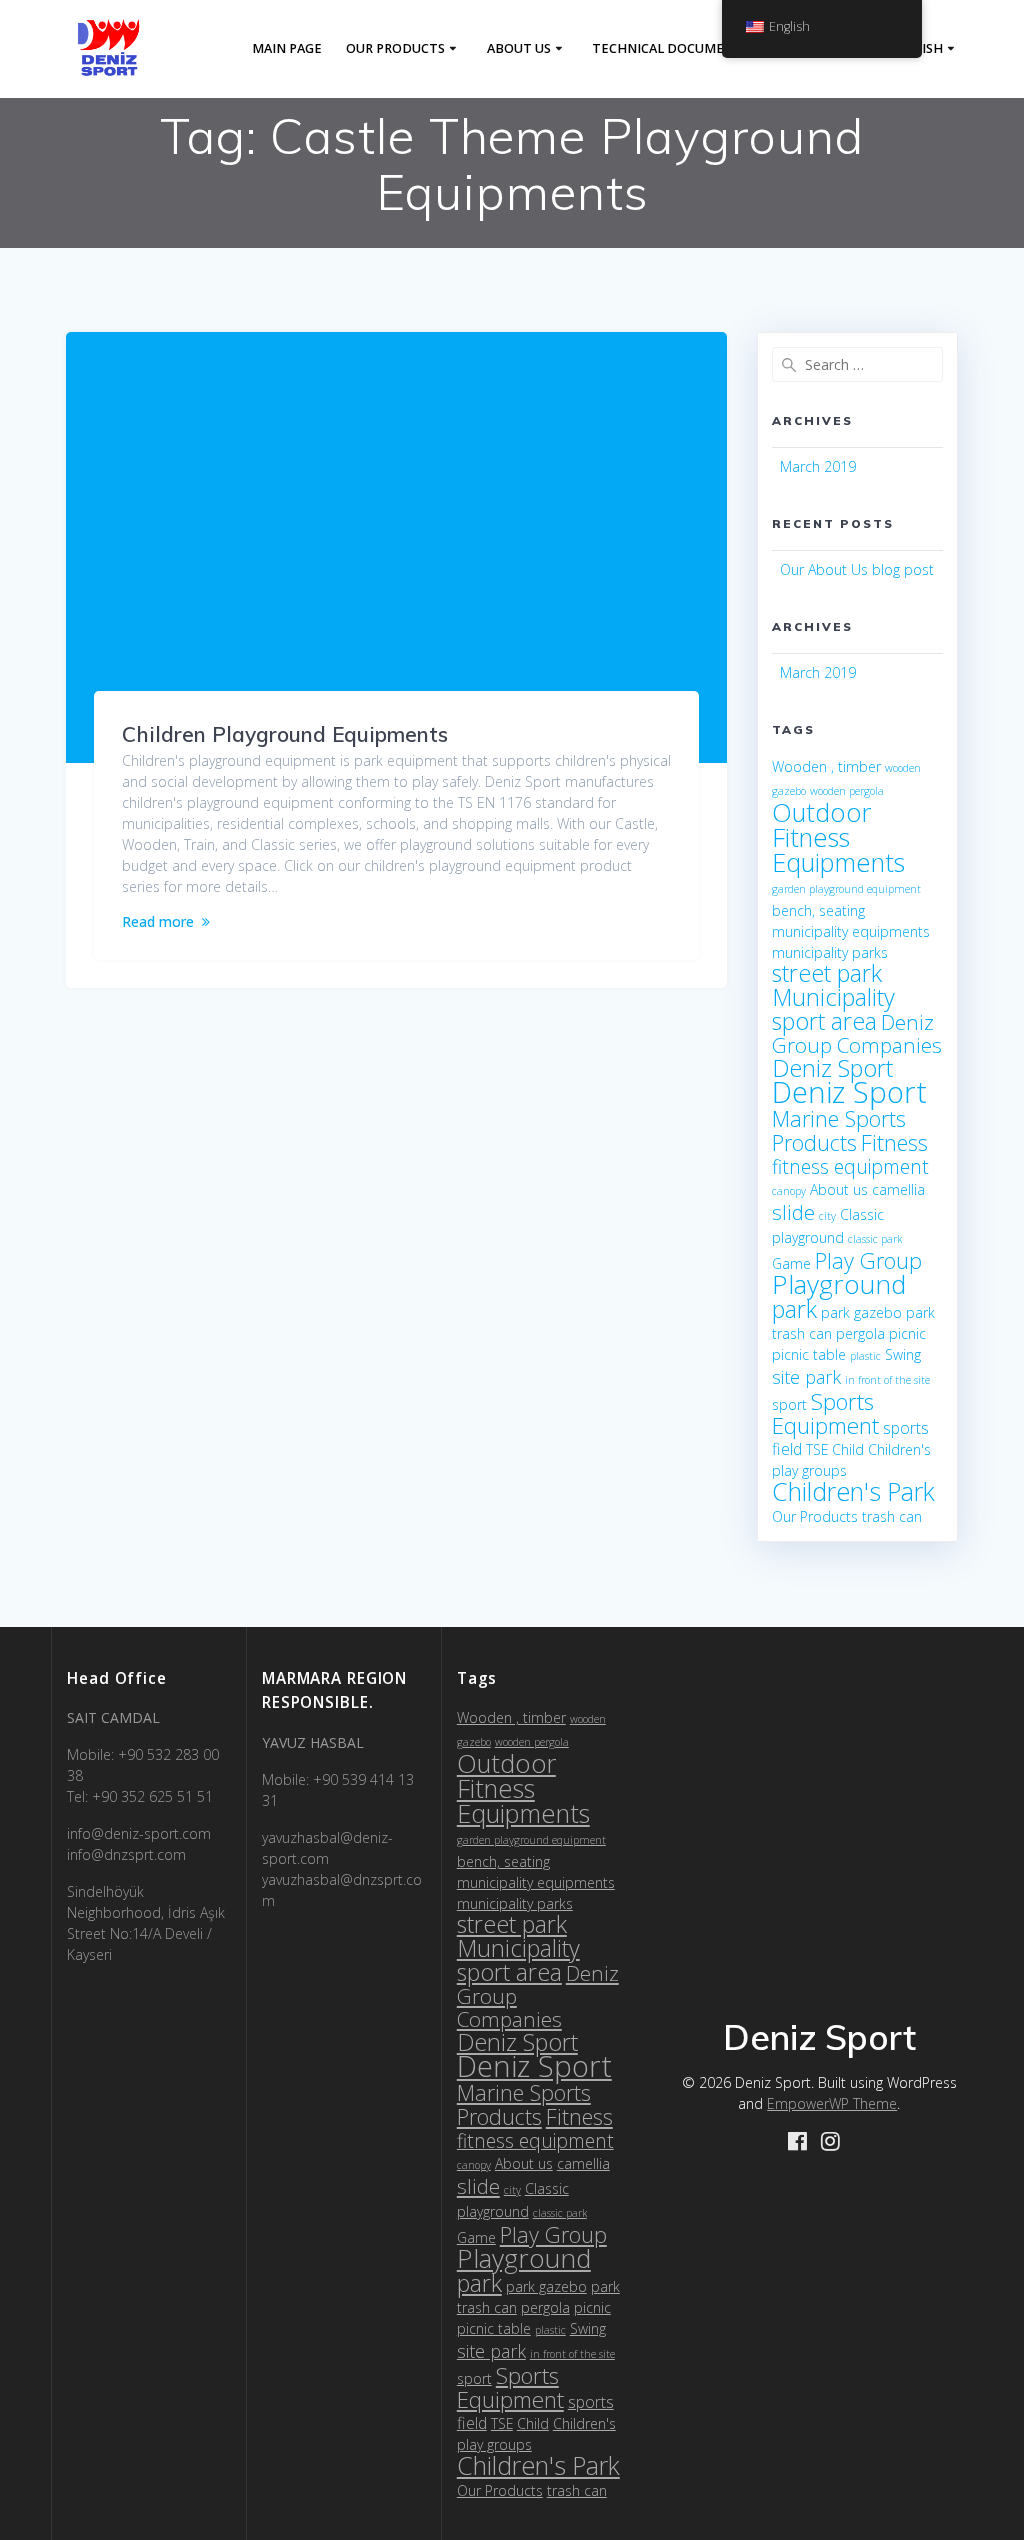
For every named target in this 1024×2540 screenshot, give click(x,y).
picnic (907, 1333)
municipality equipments (851, 931)
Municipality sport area (833, 1009)
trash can (892, 1516)
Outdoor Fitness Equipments (838, 837)
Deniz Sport (832, 1068)
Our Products (395, 48)
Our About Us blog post (857, 569)
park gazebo (861, 1312)
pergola (860, 1333)
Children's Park (853, 1491)
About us (519, 48)
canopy (789, 1191)
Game (791, 1263)
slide (793, 1212)
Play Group (868, 1260)
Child (848, 1449)
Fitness (894, 1142)
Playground (839, 1284)
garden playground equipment (846, 889)
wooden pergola (847, 791)
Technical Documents (671, 48)
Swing (903, 1354)
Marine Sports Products (839, 1130)
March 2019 (818, 466)
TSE (817, 1449)
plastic (865, 1356)
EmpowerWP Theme (832, 2103)
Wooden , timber (826, 766)
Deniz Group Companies (857, 1033)
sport (789, 1404)
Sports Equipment (825, 1413)
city (827, 1216)
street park (827, 973)
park (794, 1309)
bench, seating (818, 910)
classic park (875, 1239)
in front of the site (887, 1380)
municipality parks (830, 952)
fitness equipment (850, 1166)
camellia (898, 1189)
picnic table (809, 1354)
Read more (158, 921)
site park (806, 1377)
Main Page (287, 48)
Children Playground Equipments (285, 734)
